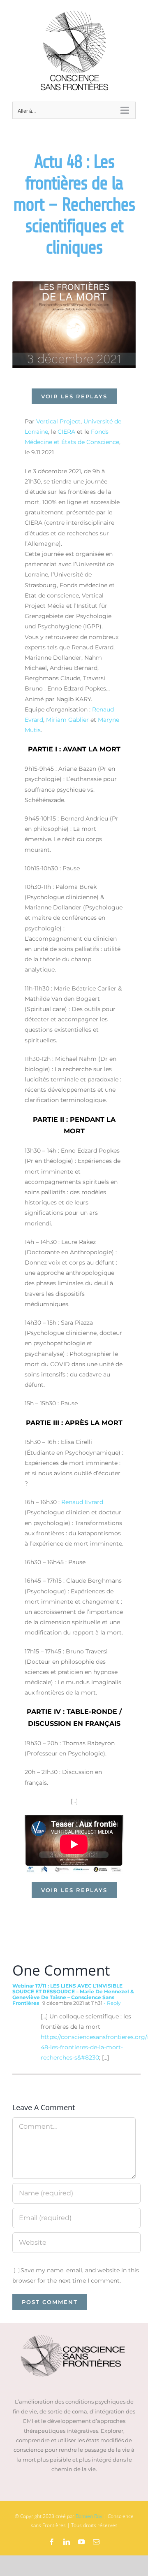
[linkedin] (67, 2542)
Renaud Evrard (82, 1502)
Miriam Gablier (67, 720)
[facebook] (52, 2542)
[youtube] (81, 2542)
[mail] (96, 2542)
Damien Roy (89, 2516)
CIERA (66, 432)
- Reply (112, 2003)
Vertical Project (58, 421)
